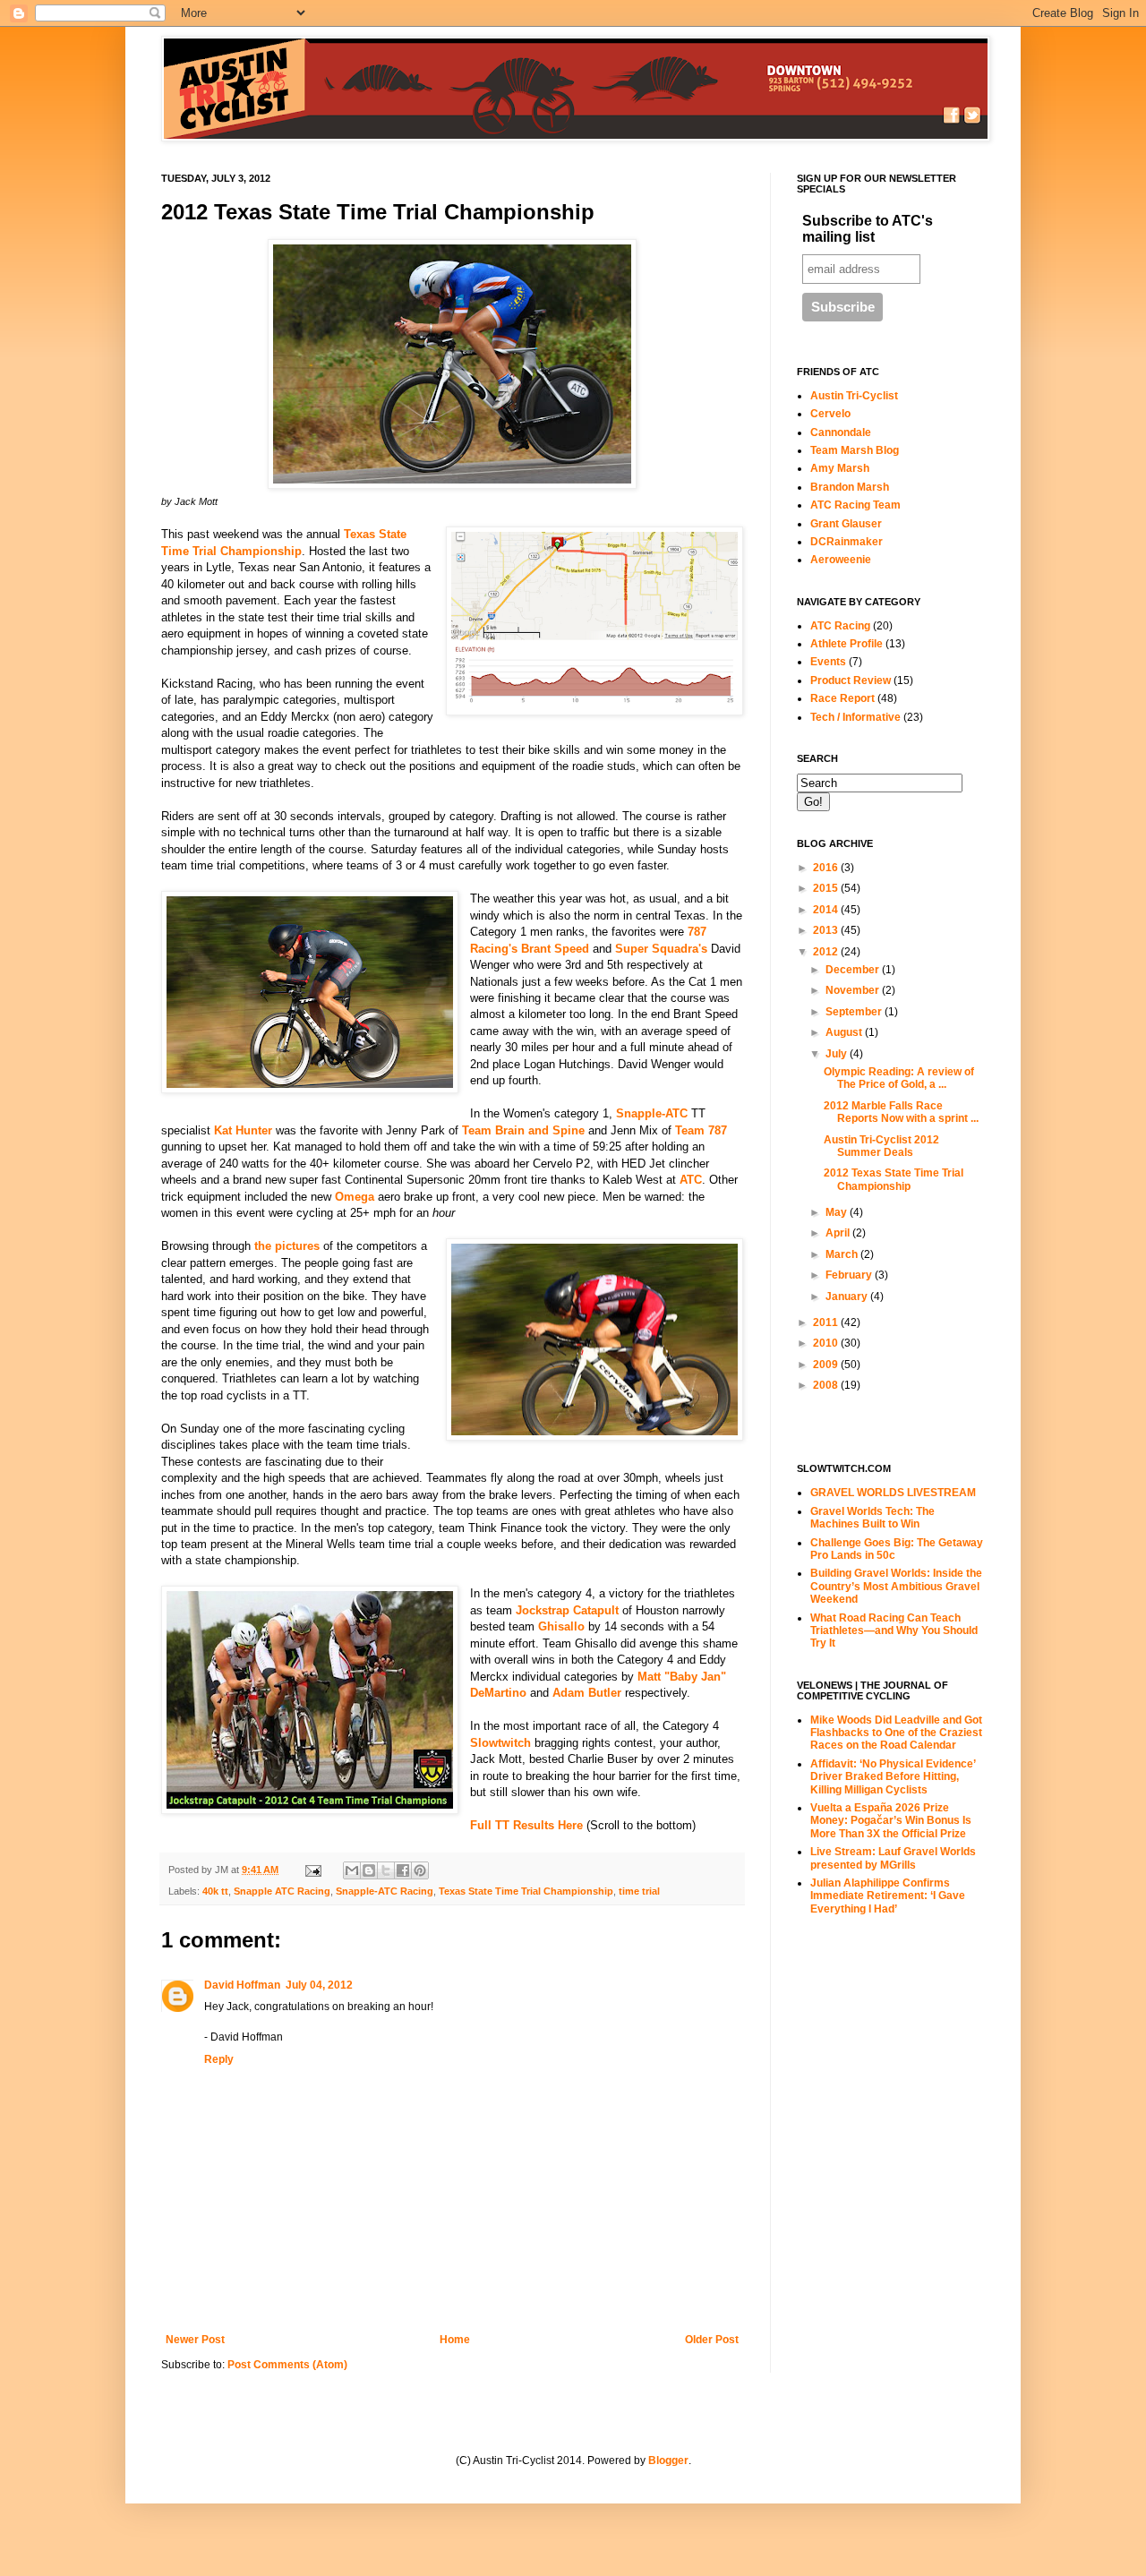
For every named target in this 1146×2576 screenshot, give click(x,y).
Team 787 (701, 1130)
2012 (827, 952)
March (843, 1254)
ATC (691, 1180)
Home (455, 2340)
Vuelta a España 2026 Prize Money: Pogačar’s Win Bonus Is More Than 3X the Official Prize (891, 1821)
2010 (827, 1343)
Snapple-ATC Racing (385, 1891)
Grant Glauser (846, 524)
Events (828, 662)
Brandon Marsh (850, 487)
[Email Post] (312, 1870)
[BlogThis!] (369, 1870)
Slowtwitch (500, 1743)
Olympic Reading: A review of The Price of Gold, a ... (899, 1078)
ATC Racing (840, 626)
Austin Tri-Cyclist (854, 396)
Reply (219, 2059)
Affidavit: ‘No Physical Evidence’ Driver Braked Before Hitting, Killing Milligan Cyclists (893, 1777)
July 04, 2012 (319, 1985)
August (845, 1032)
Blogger (668, 2460)
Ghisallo (561, 1626)
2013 (827, 930)
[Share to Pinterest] (420, 1870)
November (854, 990)
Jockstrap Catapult (567, 1610)
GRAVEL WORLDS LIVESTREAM (893, 1493)
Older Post (712, 2340)
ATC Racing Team (855, 505)
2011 (827, 1322)
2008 (827, 1385)
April (839, 1233)
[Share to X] (386, 1870)
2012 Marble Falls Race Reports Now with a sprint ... (901, 1112)
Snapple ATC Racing (282, 1891)
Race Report (842, 698)
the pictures (287, 1246)
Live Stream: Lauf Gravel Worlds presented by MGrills (893, 1858)
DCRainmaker (847, 542)
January (848, 1297)
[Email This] (352, 1870)
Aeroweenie (841, 560)
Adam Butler (587, 1693)
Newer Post (195, 2340)
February (850, 1275)
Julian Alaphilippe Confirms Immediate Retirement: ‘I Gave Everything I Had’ (888, 1896)
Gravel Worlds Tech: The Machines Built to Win (872, 1518)
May (838, 1212)
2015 (827, 888)
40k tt (215, 1891)
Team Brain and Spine (523, 1130)
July (838, 1054)
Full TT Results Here (526, 1825)
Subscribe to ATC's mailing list (868, 229)
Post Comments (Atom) (287, 2365)
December (854, 970)
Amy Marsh (840, 468)
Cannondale (841, 432)
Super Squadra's (661, 949)
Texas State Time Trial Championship (526, 1891)
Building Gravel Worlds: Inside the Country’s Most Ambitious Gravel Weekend (896, 1586)
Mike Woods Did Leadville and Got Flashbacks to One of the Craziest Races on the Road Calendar (896, 1733)
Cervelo (830, 414)
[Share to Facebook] (403, 1870)
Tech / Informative (855, 717)
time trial (639, 1891)
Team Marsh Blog (855, 450)
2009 (827, 1365)
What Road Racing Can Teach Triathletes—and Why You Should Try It (894, 1631)
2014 (827, 910)
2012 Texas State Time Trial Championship (894, 1179)
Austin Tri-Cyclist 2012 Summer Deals (881, 1146)
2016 (827, 868)
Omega (355, 1197)
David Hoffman (242, 1985)
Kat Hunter (243, 1130)
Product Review (851, 680)
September (855, 1012)
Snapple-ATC (652, 1113)
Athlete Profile (847, 644)
